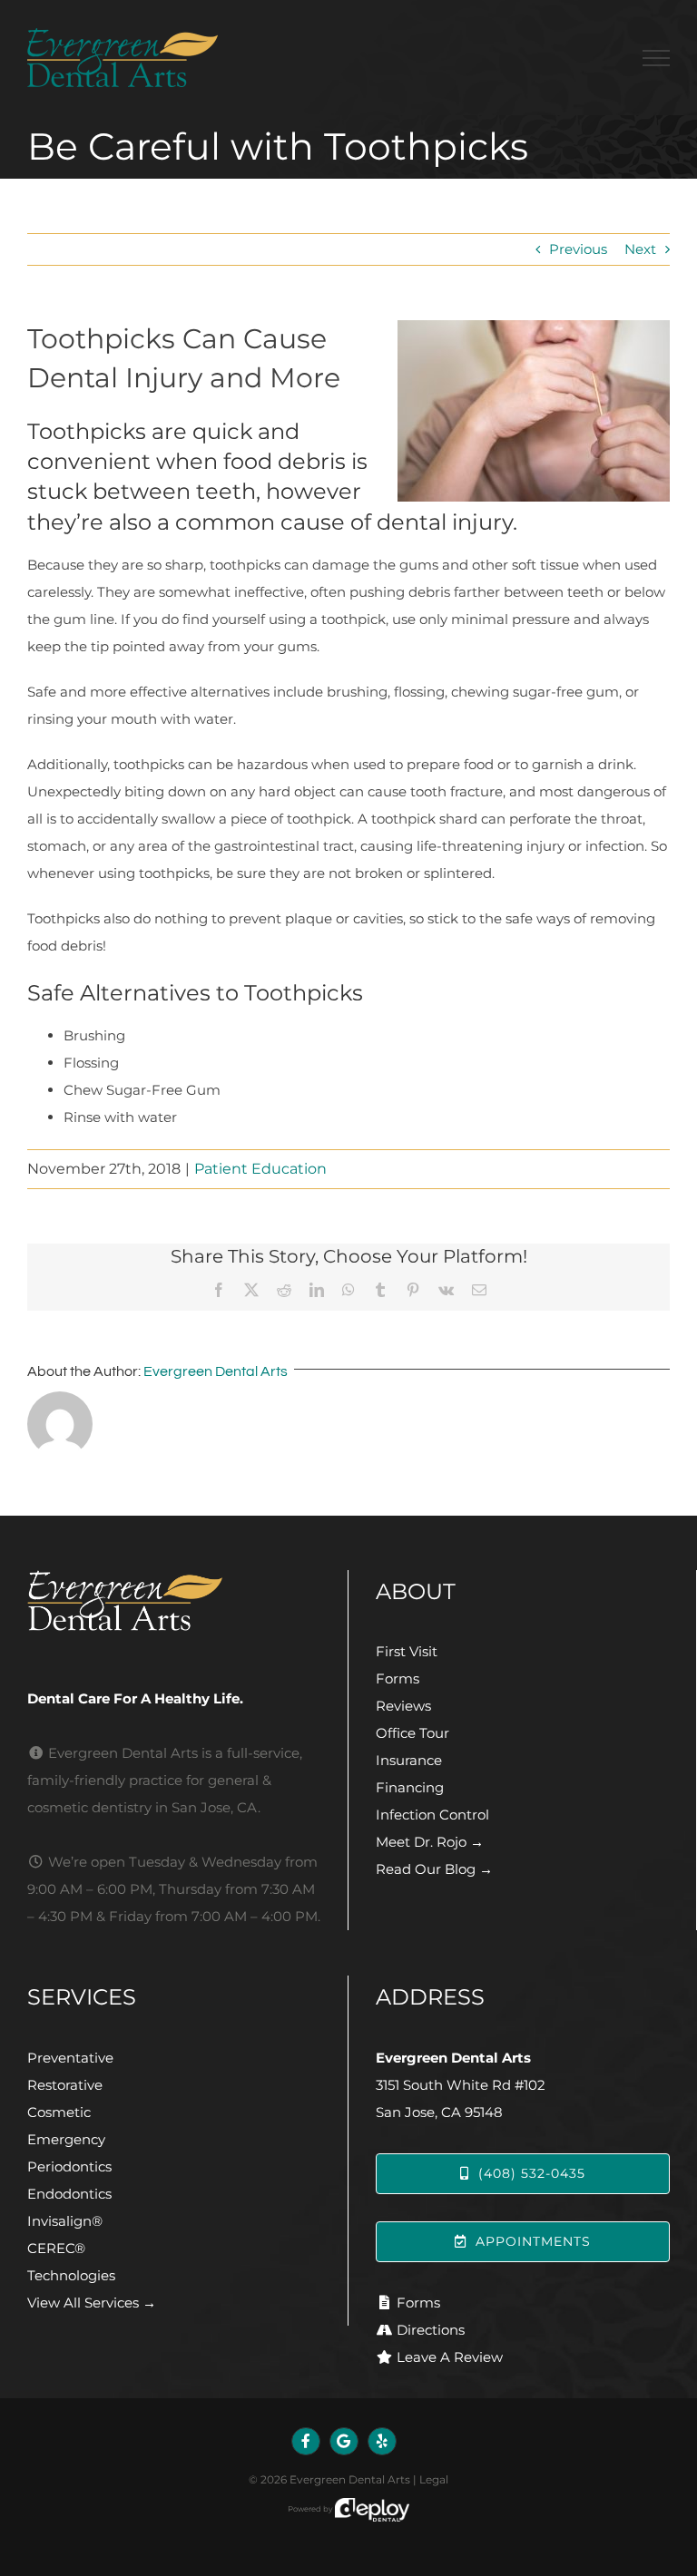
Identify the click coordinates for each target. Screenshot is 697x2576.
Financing (410, 1787)
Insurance (409, 1760)
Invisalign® (65, 2221)
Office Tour (412, 1733)
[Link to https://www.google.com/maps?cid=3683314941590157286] (344, 2442)
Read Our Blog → (434, 1869)
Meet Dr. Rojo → (430, 1842)
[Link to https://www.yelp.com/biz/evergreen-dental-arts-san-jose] (382, 2442)
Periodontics (69, 2166)
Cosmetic (59, 2112)
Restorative (65, 2085)
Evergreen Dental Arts (216, 1371)
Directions (431, 2330)
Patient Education (260, 1169)
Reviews (403, 1706)
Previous (578, 249)
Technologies (71, 2275)
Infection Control (432, 1815)
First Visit (407, 1651)
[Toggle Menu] (656, 58)
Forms (398, 1678)
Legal (434, 2479)
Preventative (70, 2058)
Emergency (66, 2139)
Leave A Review (450, 2357)
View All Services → (92, 2303)
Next (640, 249)
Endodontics (69, 2194)
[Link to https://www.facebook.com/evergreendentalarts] (306, 2442)
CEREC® (56, 2248)
